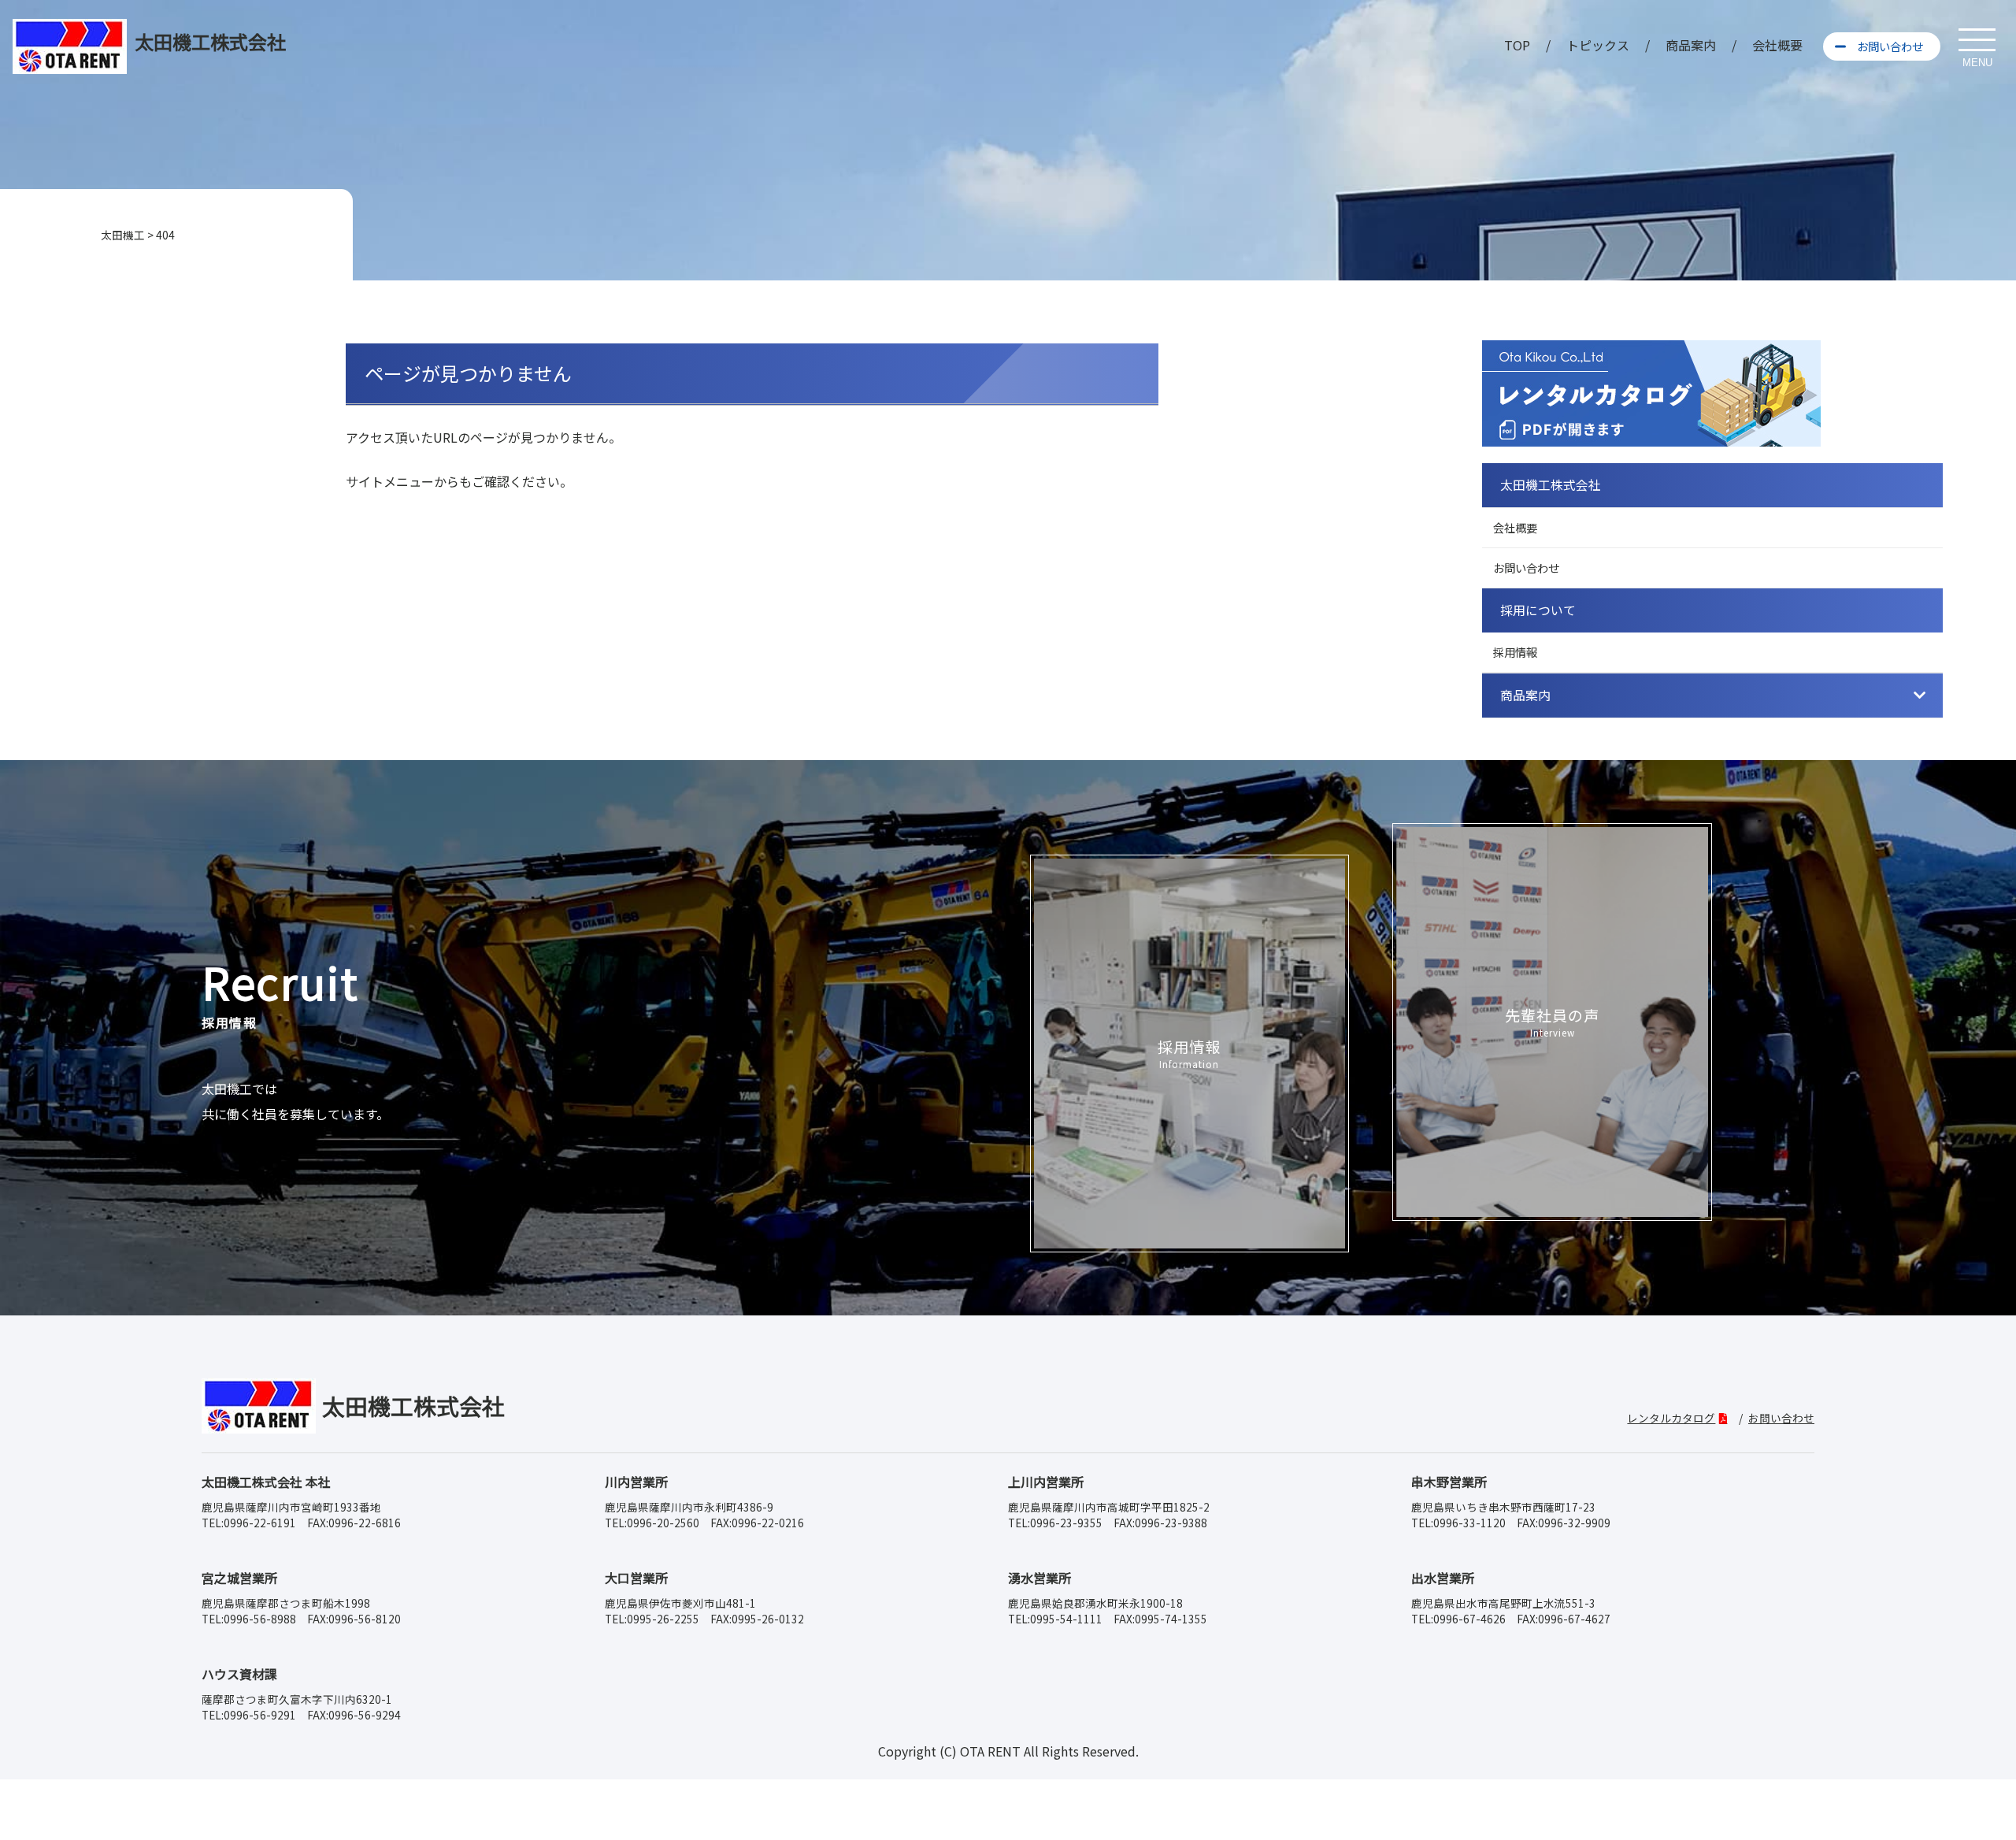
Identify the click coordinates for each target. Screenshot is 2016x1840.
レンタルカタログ (1671, 1418)
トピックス (1598, 45)
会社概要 (1777, 45)
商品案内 (1691, 45)
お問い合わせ (1890, 46)
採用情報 (1515, 652)
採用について (1538, 610)
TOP (1517, 45)
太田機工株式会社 (1551, 485)
